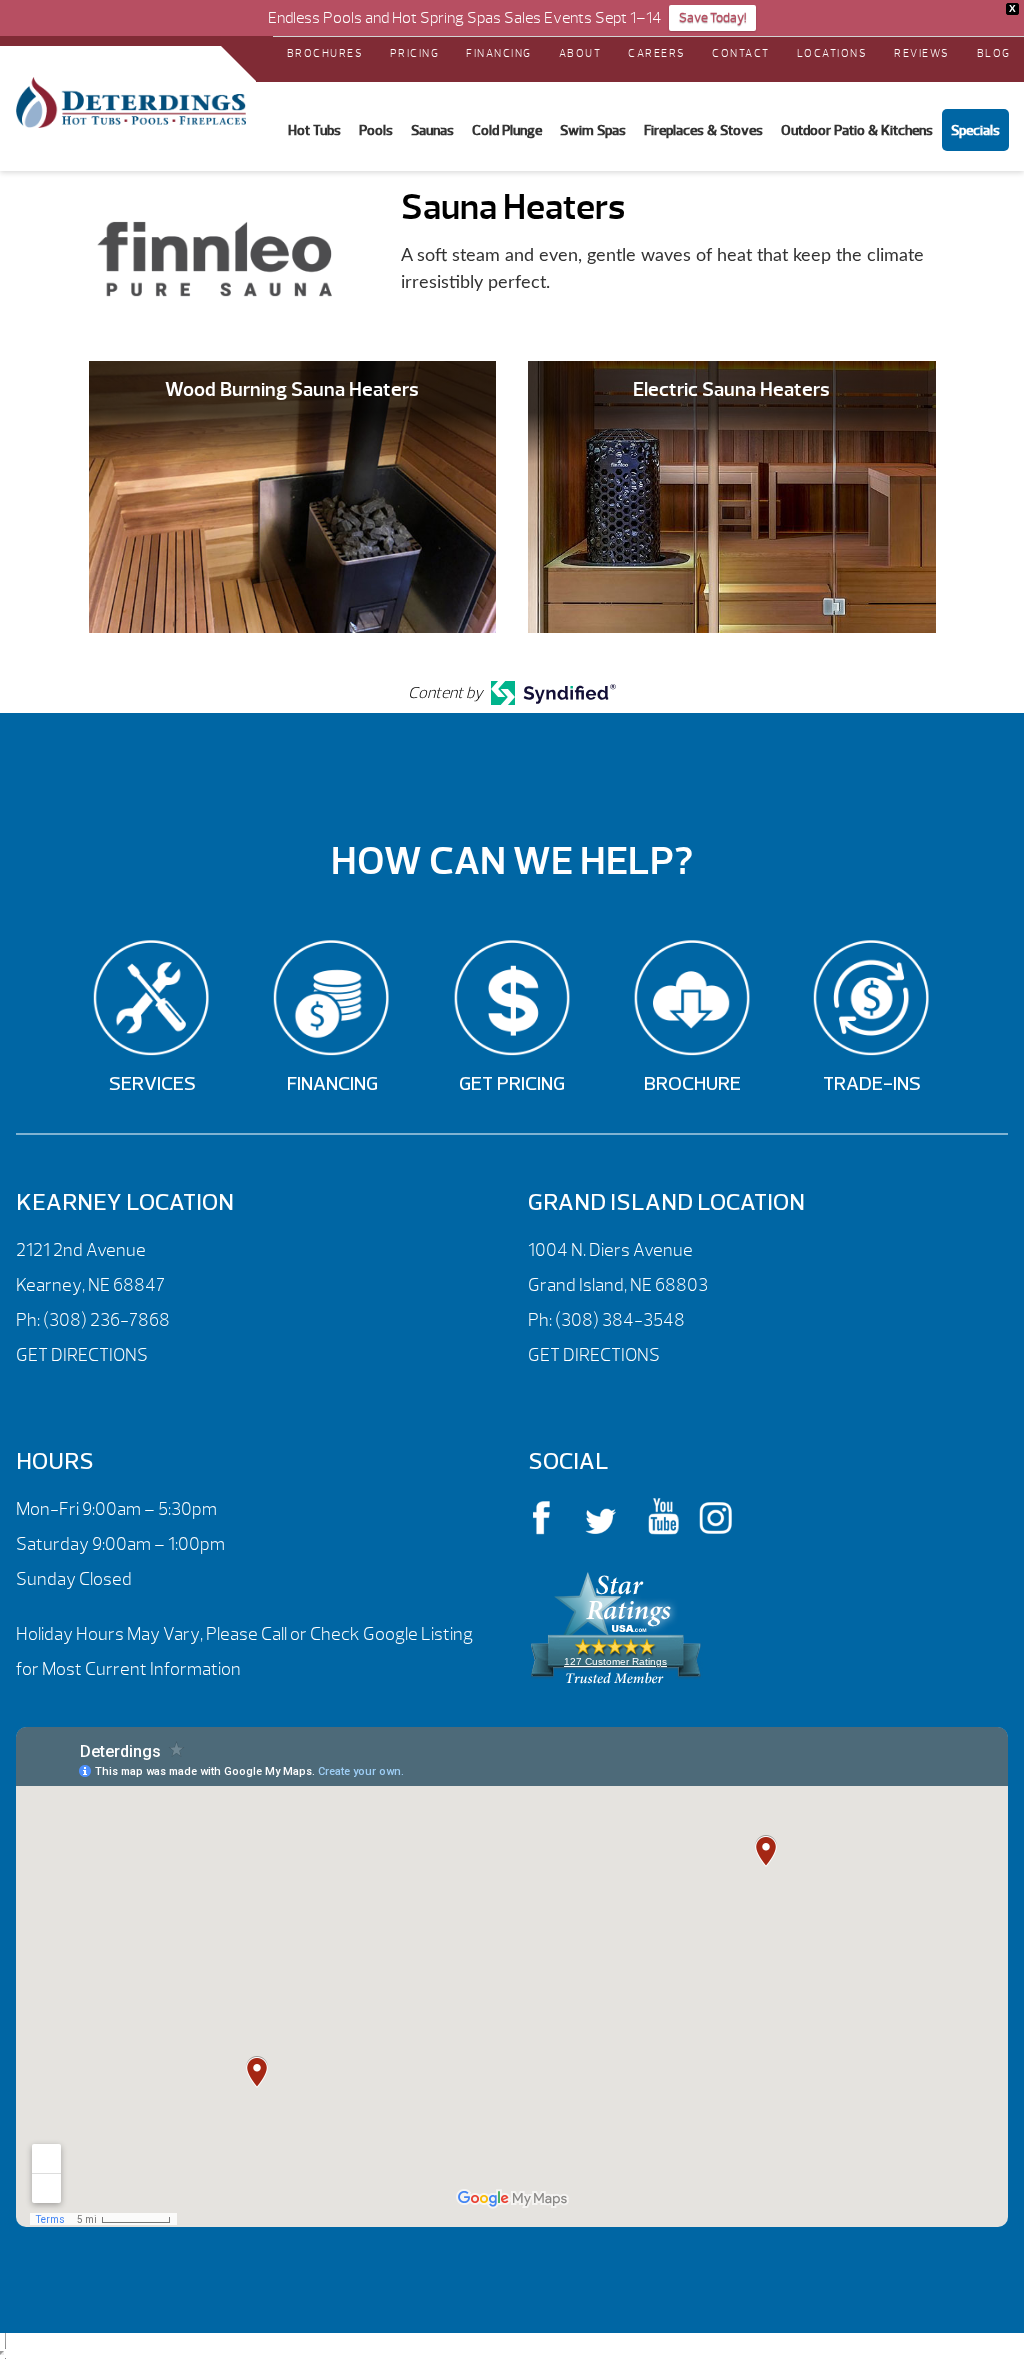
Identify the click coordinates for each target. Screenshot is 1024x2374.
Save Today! (712, 18)
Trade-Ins (872, 1085)
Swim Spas (593, 130)
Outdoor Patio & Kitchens (857, 130)
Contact (741, 53)
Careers (657, 53)
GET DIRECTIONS (82, 1355)
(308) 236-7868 (105, 1320)
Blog (994, 53)
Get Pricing (512, 1085)
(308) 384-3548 (620, 1320)
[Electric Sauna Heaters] (732, 496)
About (580, 53)
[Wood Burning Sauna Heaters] (293, 496)
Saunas (432, 130)
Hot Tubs (314, 130)
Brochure (692, 1085)
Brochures (325, 53)
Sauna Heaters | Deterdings (131, 103)
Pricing (415, 53)
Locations (832, 53)
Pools (376, 130)
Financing (499, 53)
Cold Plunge (507, 130)
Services (152, 1085)
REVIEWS (922, 53)
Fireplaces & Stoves (703, 130)
